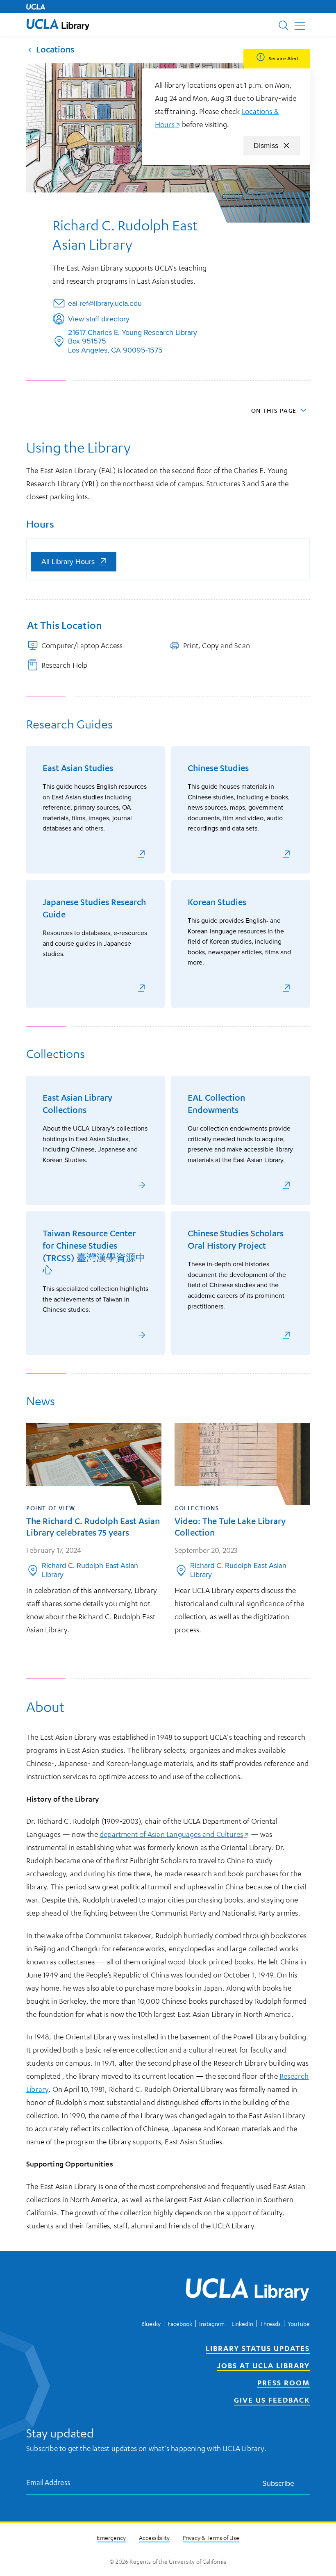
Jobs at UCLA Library (263, 2365)
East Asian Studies (78, 768)
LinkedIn (242, 2323)
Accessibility (154, 2537)
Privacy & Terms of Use (211, 2537)
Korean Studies (217, 902)
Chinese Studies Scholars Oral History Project (236, 1239)
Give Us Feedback (272, 2400)
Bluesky (151, 2323)
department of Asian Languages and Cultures (174, 1834)
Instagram (212, 2323)
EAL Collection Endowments (216, 1104)
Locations (55, 49)
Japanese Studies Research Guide (94, 908)
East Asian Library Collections (77, 1104)
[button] (58, 24)
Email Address (48, 2482)
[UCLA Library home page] (58, 24)
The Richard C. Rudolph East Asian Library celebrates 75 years (93, 1527)
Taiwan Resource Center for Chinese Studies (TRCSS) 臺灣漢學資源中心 (94, 1252)
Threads (270, 2323)
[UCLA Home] (36, 7)
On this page (274, 410)
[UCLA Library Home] (247, 2291)
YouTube (299, 2323)
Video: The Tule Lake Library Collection (230, 1527)
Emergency (111, 2537)
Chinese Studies (218, 768)
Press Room (284, 2383)
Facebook (180, 2323)
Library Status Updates (258, 2348)
